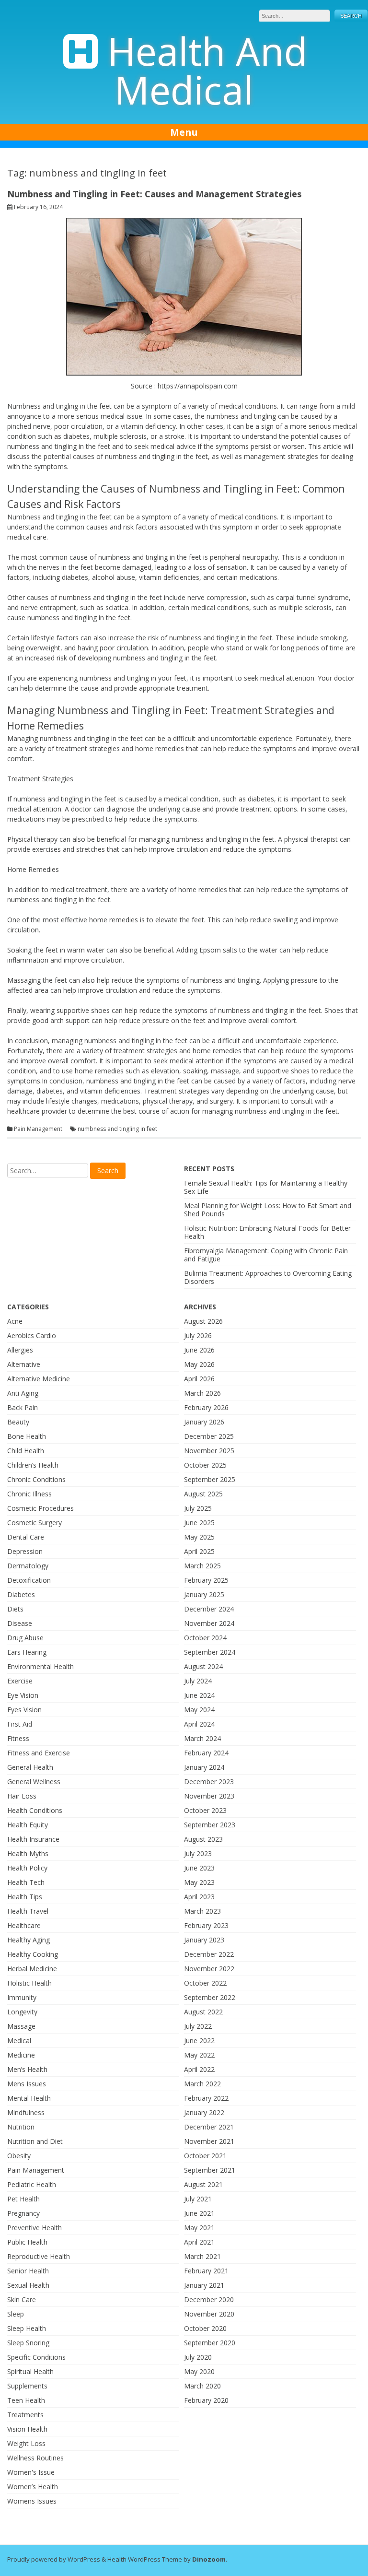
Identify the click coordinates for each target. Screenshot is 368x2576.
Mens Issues (27, 2084)
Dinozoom (209, 2559)
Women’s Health (33, 2487)
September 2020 (210, 2343)
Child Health (26, 1451)
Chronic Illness (29, 1494)
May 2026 (199, 1364)
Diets (15, 1609)
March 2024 (202, 1738)
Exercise (20, 1681)
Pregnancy (23, 2213)
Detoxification (29, 1580)
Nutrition (21, 2127)
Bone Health (27, 1436)
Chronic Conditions (36, 1479)
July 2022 (198, 2026)
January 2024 (204, 1767)
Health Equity (28, 1825)
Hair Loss (22, 1796)
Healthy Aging (29, 1940)
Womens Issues (32, 2501)
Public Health (27, 2242)
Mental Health (29, 2098)
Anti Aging (23, 1393)
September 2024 (210, 1652)
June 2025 (199, 1523)
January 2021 (204, 2285)
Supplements (27, 2386)
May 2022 (199, 2055)
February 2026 (206, 1407)
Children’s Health (33, 1465)
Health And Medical (207, 70)
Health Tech (26, 1882)
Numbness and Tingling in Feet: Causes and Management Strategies (154, 194)
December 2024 (209, 1609)
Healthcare (24, 1925)
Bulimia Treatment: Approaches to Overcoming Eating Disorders (268, 1277)
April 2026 (199, 1379)
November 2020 (209, 2314)
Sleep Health (27, 2328)
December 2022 (209, 1954)
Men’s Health (27, 2069)
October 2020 (205, 2328)
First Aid (20, 1724)
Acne (15, 1321)
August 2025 (203, 1494)
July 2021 (198, 2199)
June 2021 (199, 2213)
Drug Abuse (25, 1638)
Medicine (21, 2055)
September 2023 (210, 1825)
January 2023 (204, 1940)
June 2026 (199, 1350)
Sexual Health (28, 2285)
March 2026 (202, 1393)
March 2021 (202, 2256)
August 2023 (203, 1839)
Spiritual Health (30, 2371)
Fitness (18, 1738)
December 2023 (209, 1782)
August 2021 (203, 2184)
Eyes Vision (24, 1710)
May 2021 (199, 2228)
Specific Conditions (36, 2357)
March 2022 (202, 2084)
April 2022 (199, 2069)
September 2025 (210, 1479)
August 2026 (203, 1321)
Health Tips (25, 1897)
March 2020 (202, 2386)
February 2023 (206, 1925)
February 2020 (206, 2400)
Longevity (22, 2012)
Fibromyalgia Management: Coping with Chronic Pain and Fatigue (266, 1255)
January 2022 (204, 2112)
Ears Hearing (27, 1652)
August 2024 (203, 1666)
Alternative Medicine (39, 1379)
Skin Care (22, 2300)
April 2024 (199, 1724)
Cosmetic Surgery (34, 1523)
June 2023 (199, 1868)
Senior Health (28, 2271)
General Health (30, 1767)
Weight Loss (26, 2443)
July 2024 (198, 1681)
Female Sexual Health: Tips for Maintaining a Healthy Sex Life (266, 1187)
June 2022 (199, 2041)
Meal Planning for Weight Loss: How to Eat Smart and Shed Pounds (268, 1210)
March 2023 (202, 1911)
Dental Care (26, 1537)
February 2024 (206, 1753)
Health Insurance (33, 1839)
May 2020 (199, 2371)
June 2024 (199, 1695)
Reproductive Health (39, 2256)
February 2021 (206, 2271)
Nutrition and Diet (35, 2141)
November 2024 (209, 1623)
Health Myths (28, 1853)
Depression (25, 1551)
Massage (21, 2026)
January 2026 (204, 1422)
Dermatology (28, 1566)
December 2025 (209, 1436)
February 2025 (206, 1580)
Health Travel (28, 1911)
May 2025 (199, 1537)
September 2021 (210, 2170)
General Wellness (34, 1782)
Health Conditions (35, 1810)
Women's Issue (31, 2472)
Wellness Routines (35, 2458)
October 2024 (205, 1638)
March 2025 (202, 1566)
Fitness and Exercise (39, 1753)
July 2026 (198, 1335)
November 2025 (209, 1451)
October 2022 (205, 1983)
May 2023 (199, 1882)
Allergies (20, 1350)
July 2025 (198, 1508)
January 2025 (204, 1594)
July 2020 (198, 2357)
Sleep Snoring (28, 2343)
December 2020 (209, 2300)
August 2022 (203, 2012)
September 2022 (210, 1997)
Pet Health (23, 2199)
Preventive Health (34, 2228)
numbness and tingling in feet (117, 1129)
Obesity (19, 2156)
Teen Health (26, 2400)
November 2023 (209, 1796)
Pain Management (38, 1129)
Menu (184, 132)
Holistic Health (29, 1983)
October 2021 (205, 2156)
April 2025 (199, 1551)
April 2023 (199, 1897)
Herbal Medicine (32, 1969)
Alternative (24, 1364)
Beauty (18, 1422)
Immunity (22, 1997)
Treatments (25, 2415)
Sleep (16, 2314)
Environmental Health (40, 1666)
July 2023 (198, 1853)
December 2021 (209, 2127)
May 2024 (199, 1710)
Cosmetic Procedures (40, 1508)
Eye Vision (23, 1695)
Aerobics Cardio (32, 1335)
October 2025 (205, 1465)
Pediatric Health (32, 2184)
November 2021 (209, 2141)
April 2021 (199, 2242)
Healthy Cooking (33, 1954)
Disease (20, 1623)
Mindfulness (26, 2112)
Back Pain (23, 1407)
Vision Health (27, 2429)
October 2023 (205, 1810)
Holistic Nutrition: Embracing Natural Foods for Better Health (267, 1232)
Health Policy (27, 1868)
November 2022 (209, 1969)
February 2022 (206, 2098)
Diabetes (21, 1594)
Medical (19, 2041)
